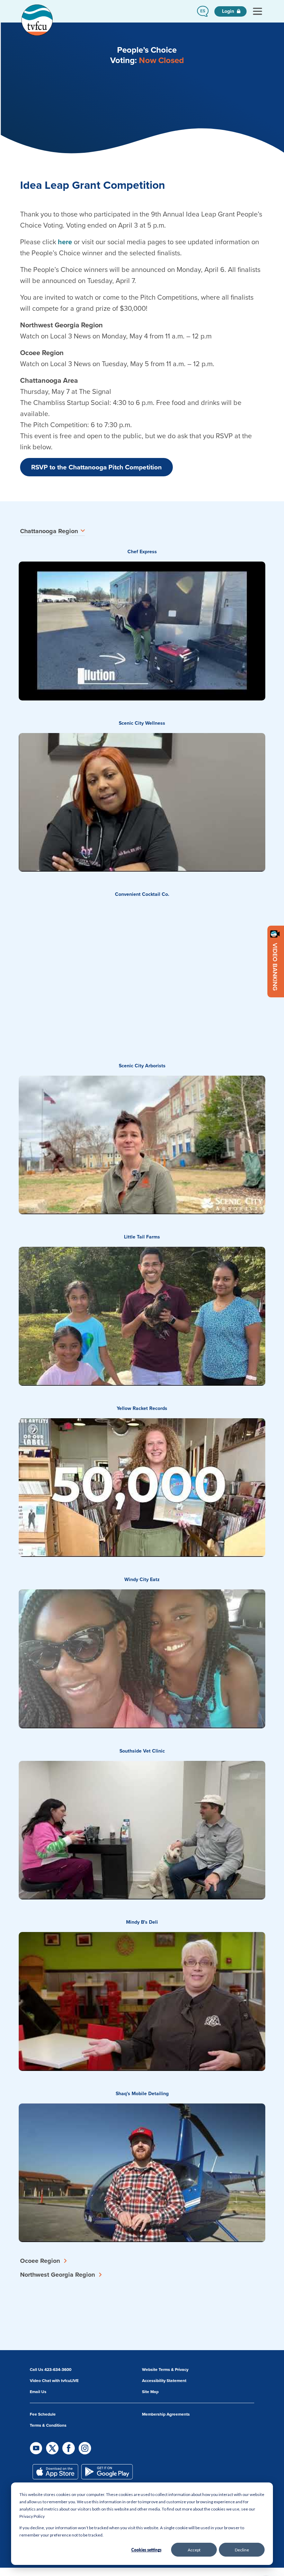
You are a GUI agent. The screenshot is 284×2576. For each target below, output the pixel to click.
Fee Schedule (43, 2414)
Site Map (150, 2392)
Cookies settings (146, 2550)
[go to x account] (53, 2448)
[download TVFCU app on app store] (55, 2472)
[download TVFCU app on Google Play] (107, 2472)
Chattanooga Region (49, 531)
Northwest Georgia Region (57, 2275)
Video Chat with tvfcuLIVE (54, 2381)
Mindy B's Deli (142, 1922)
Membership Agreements (166, 2414)
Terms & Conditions (48, 2425)
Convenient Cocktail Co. (142, 894)
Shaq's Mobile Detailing (142, 2094)
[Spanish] (203, 11)
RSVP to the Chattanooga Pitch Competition (96, 467)
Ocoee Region (40, 2261)
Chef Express (142, 552)
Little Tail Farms (142, 1237)
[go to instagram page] (85, 2448)
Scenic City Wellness (142, 723)
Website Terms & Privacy (165, 2370)
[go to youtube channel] (37, 2448)
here (65, 242)
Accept (194, 2550)
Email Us (38, 2392)
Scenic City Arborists (142, 1066)
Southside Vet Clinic (142, 1751)
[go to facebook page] (69, 2448)
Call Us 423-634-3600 (51, 2370)
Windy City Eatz (142, 1580)
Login (229, 11)
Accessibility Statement (164, 2381)
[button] (203, 11)
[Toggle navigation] (257, 11)
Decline (242, 2550)
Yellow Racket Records (142, 1408)
